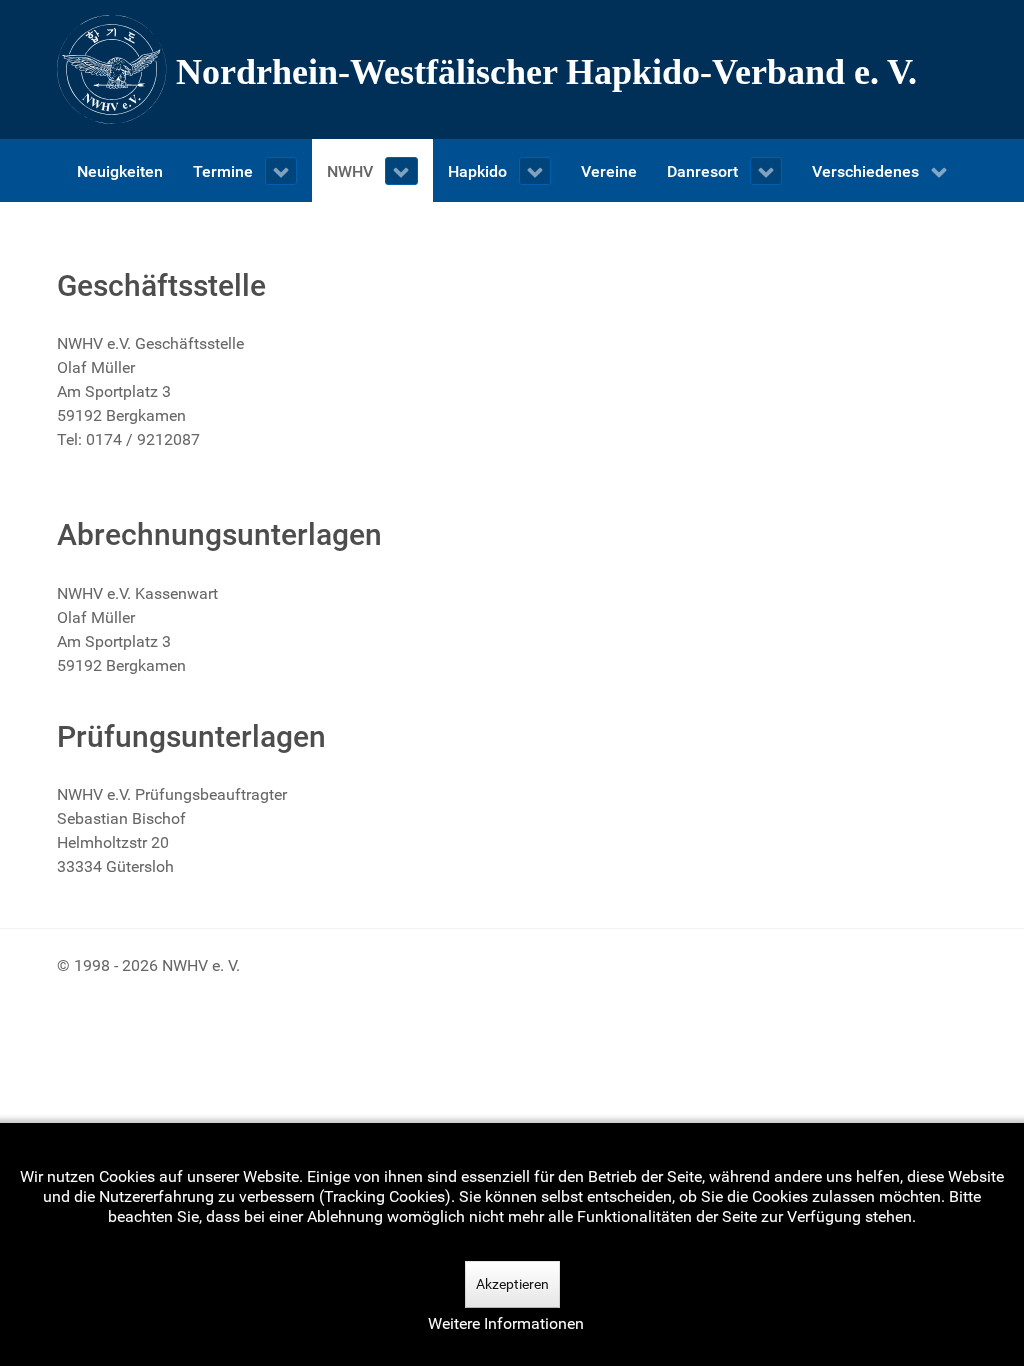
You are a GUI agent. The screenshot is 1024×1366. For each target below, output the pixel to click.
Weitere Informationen (506, 1323)
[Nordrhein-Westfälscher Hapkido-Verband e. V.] (512, 69)
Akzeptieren (512, 1284)
